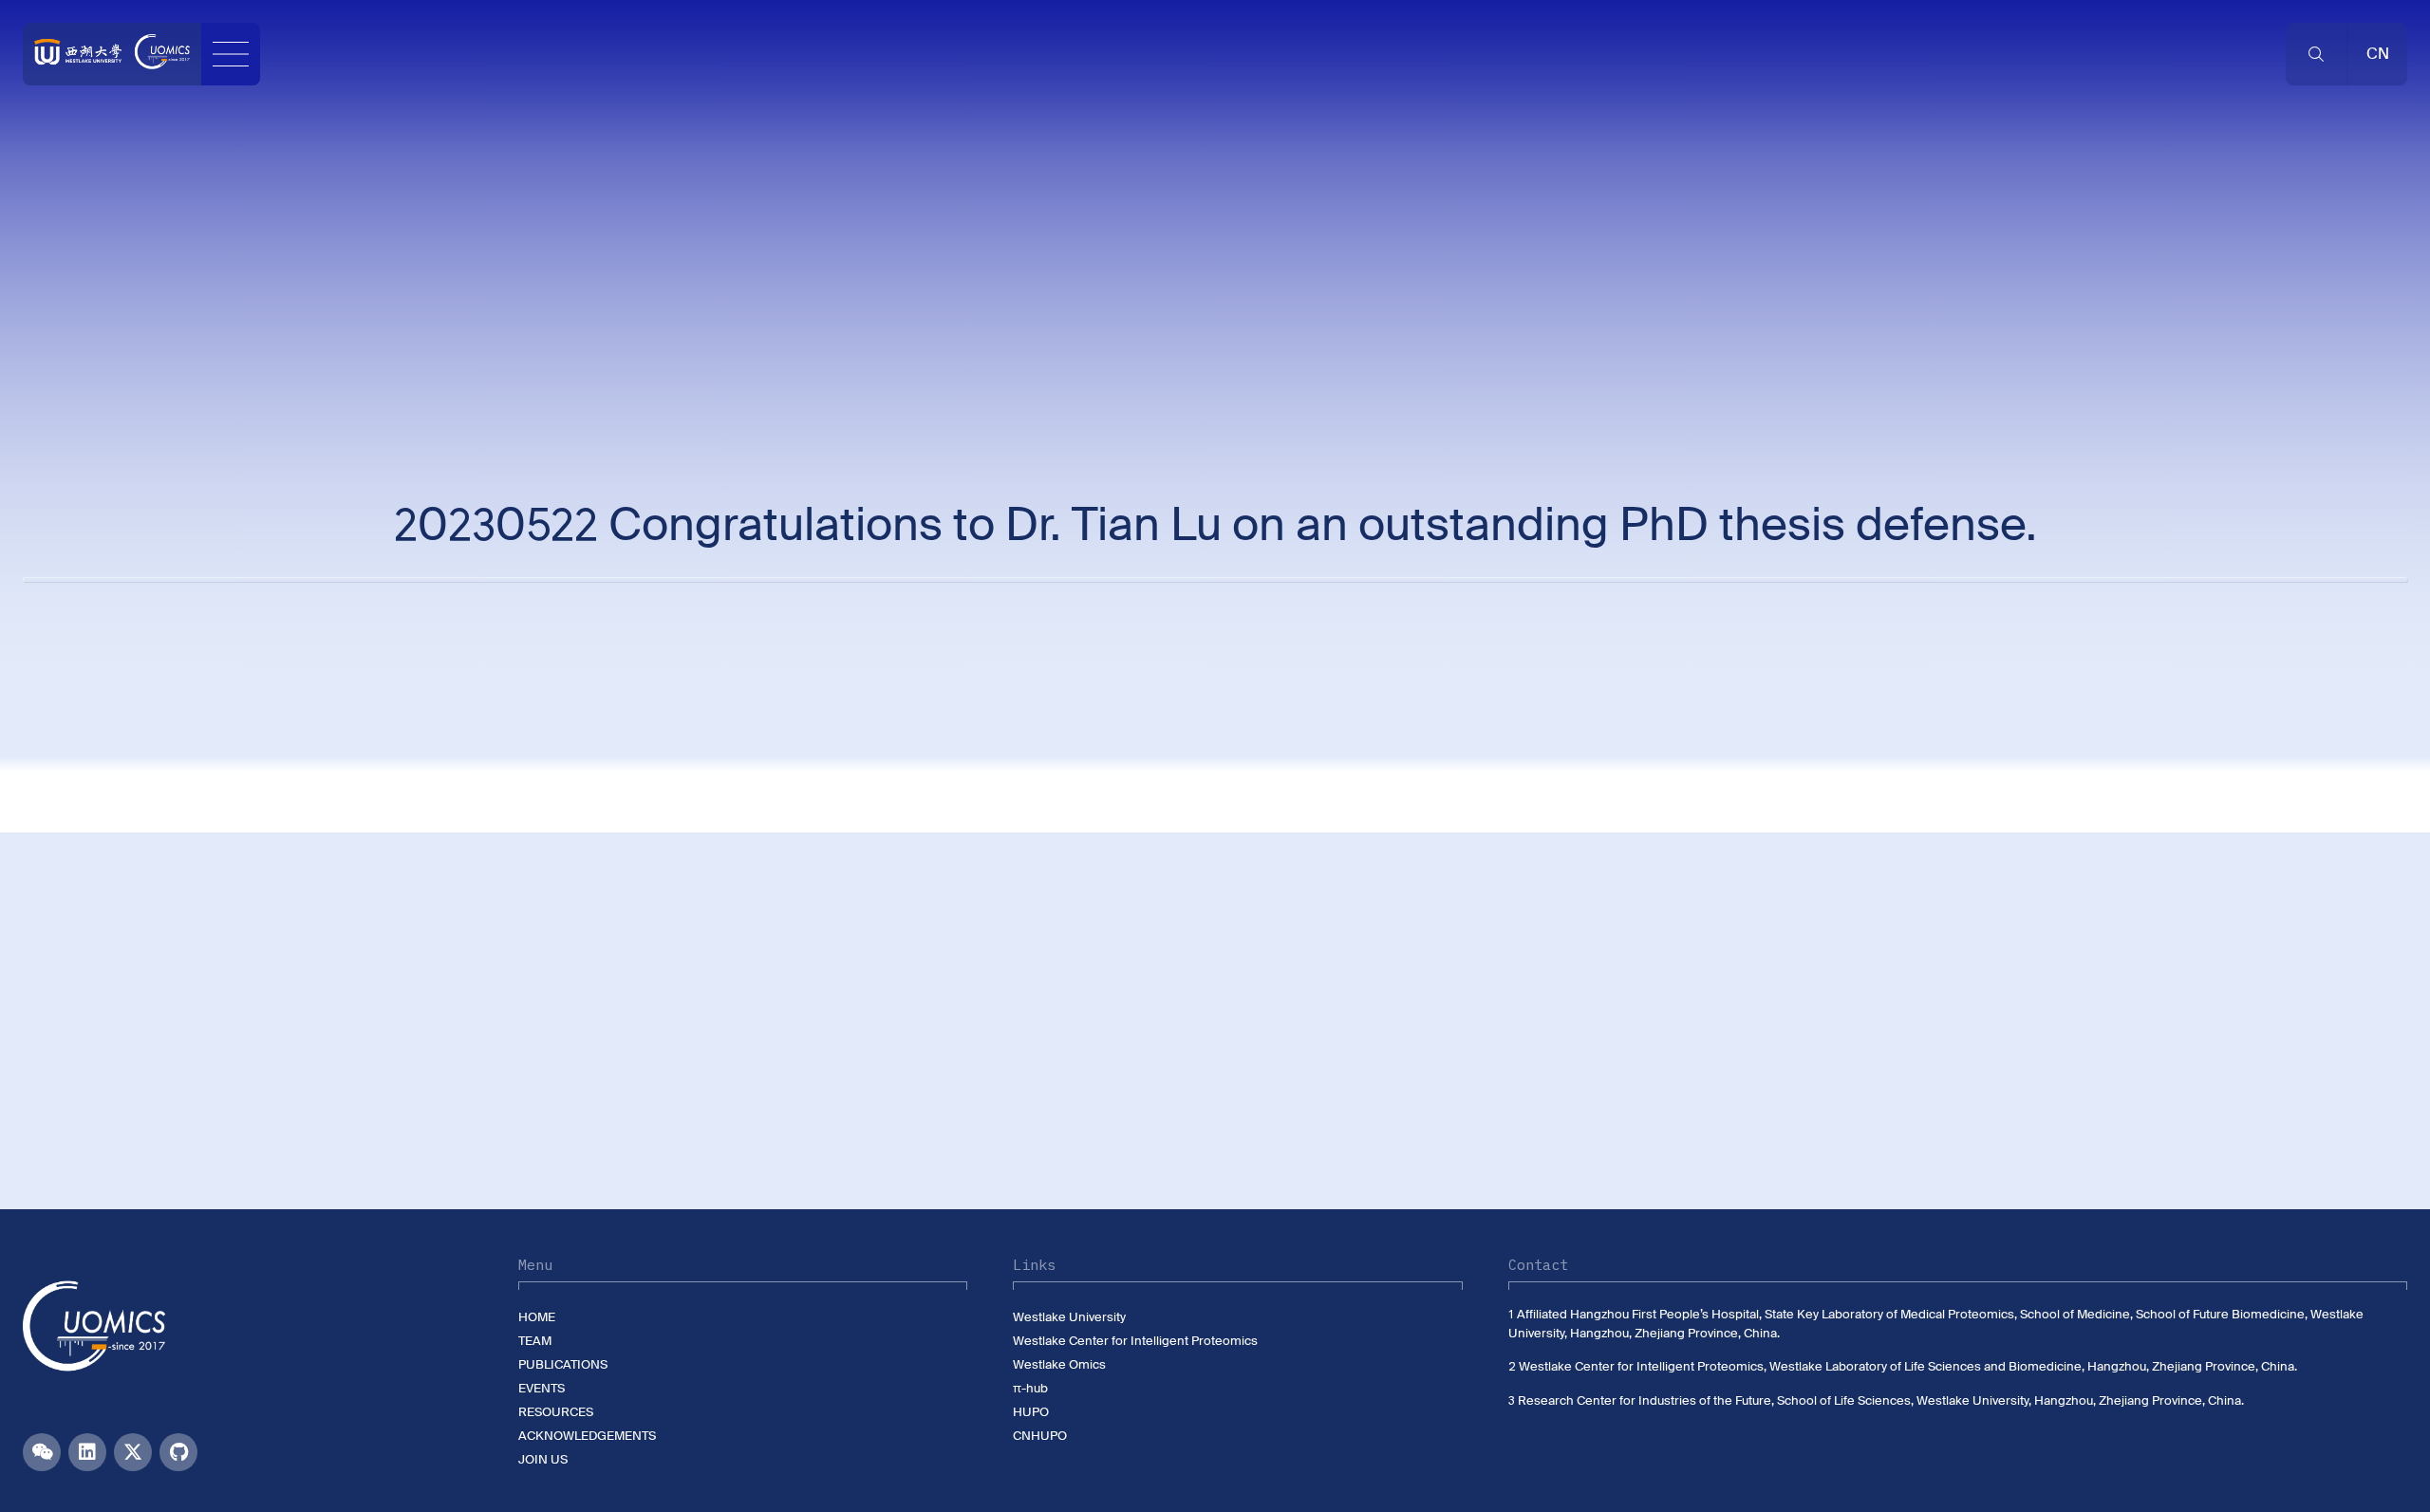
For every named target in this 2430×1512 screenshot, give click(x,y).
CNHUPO (1040, 1436)
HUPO (1031, 1412)
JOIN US (543, 1459)
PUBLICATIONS (563, 1364)
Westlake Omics (1059, 1364)
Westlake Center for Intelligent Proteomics (1135, 1341)
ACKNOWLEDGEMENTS (587, 1436)
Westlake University (1069, 1317)
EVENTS (542, 1388)
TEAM (535, 1341)
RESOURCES (556, 1412)
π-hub (1030, 1388)
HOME (537, 1317)
